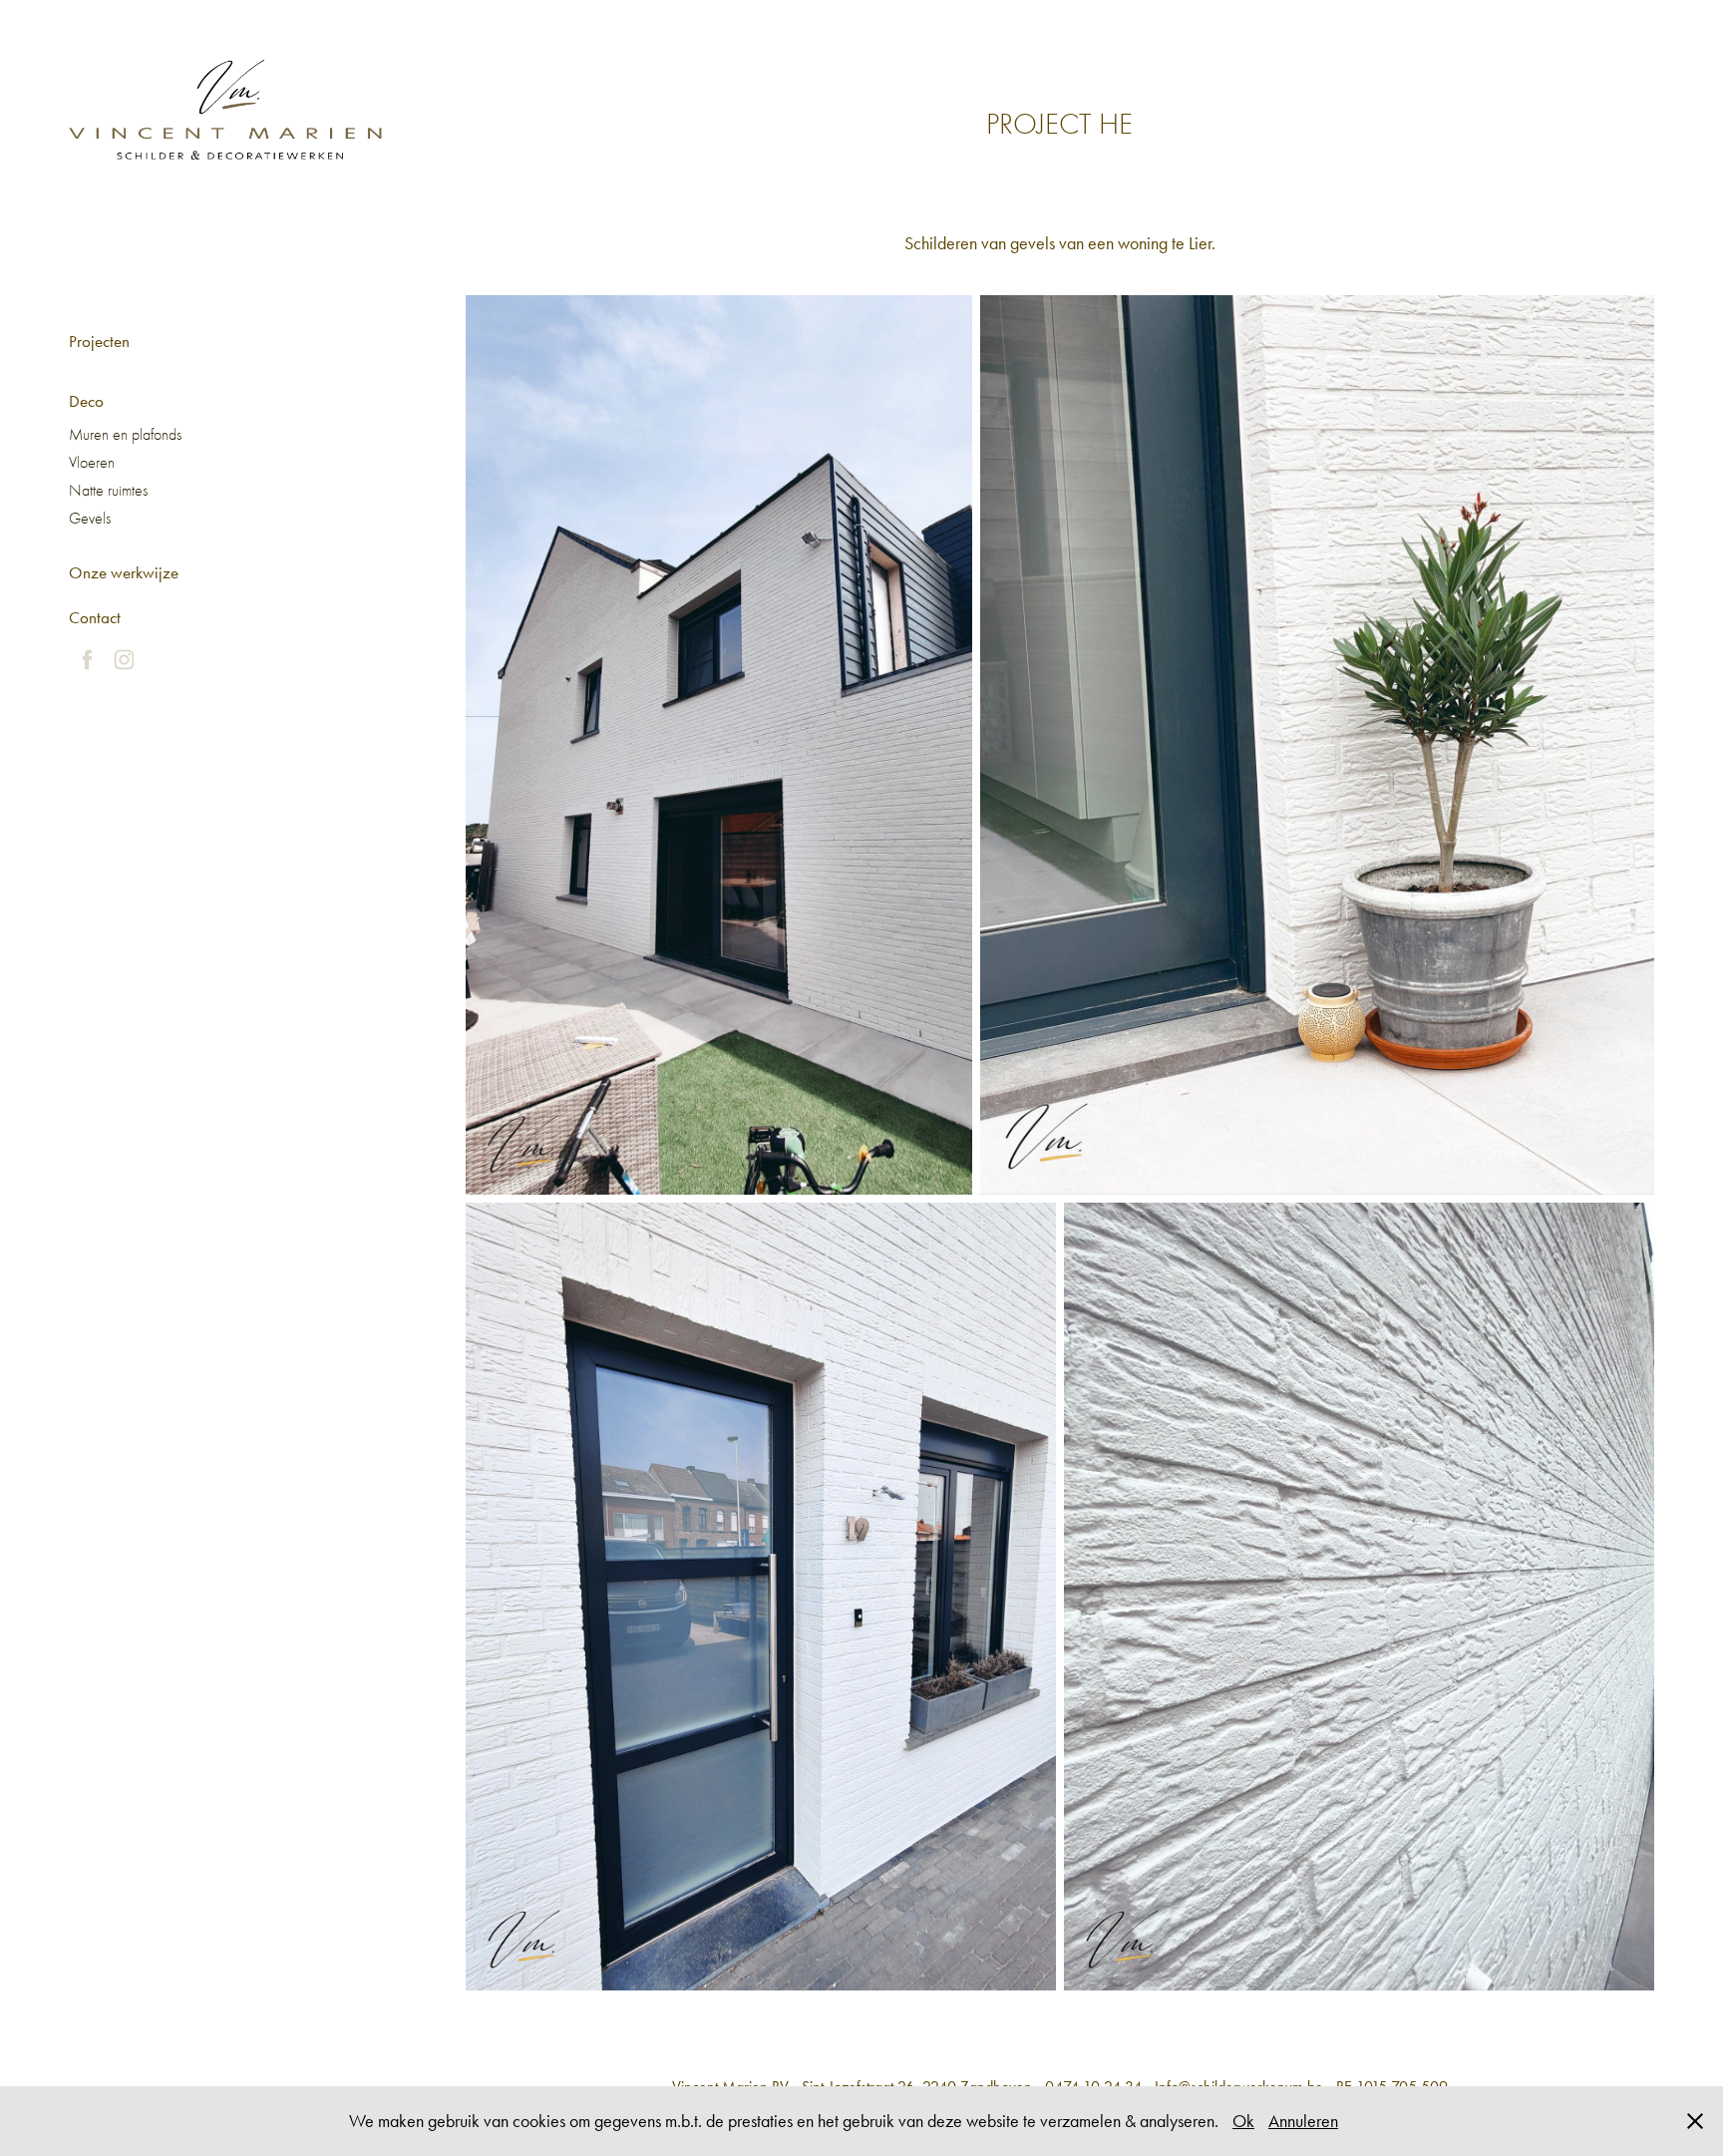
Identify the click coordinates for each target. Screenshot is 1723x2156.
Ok (1243, 2121)
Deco (86, 401)
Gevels (90, 519)
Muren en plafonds (125, 435)
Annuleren (1303, 2121)
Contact (95, 617)
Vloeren (92, 463)
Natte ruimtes (108, 491)
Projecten (99, 341)
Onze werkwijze (124, 572)
